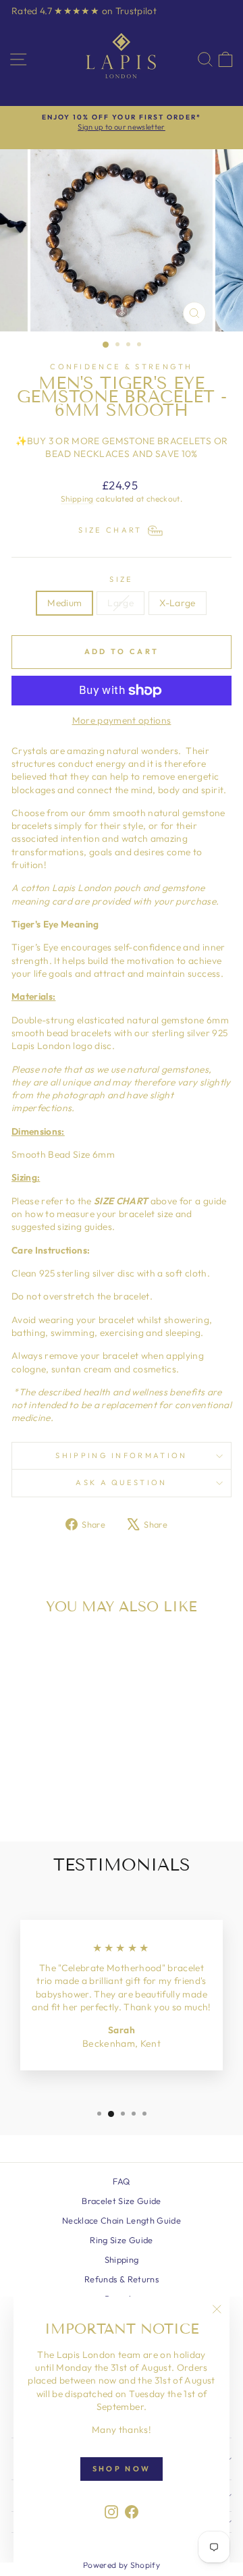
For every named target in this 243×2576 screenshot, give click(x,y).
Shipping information (121, 1455)
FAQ (121, 2181)
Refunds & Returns (122, 2279)
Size (121, 579)
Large (120, 603)
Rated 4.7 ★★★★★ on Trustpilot (84, 11)
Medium (64, 603)
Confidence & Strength (122, 367)
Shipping (77, 499)
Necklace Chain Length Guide (122, 2220)
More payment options (122, 720)
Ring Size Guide (121, 2240)
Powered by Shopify (122, 2565)
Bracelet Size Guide (122, 2201)
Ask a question (121, 1482)
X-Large (177, 603)
